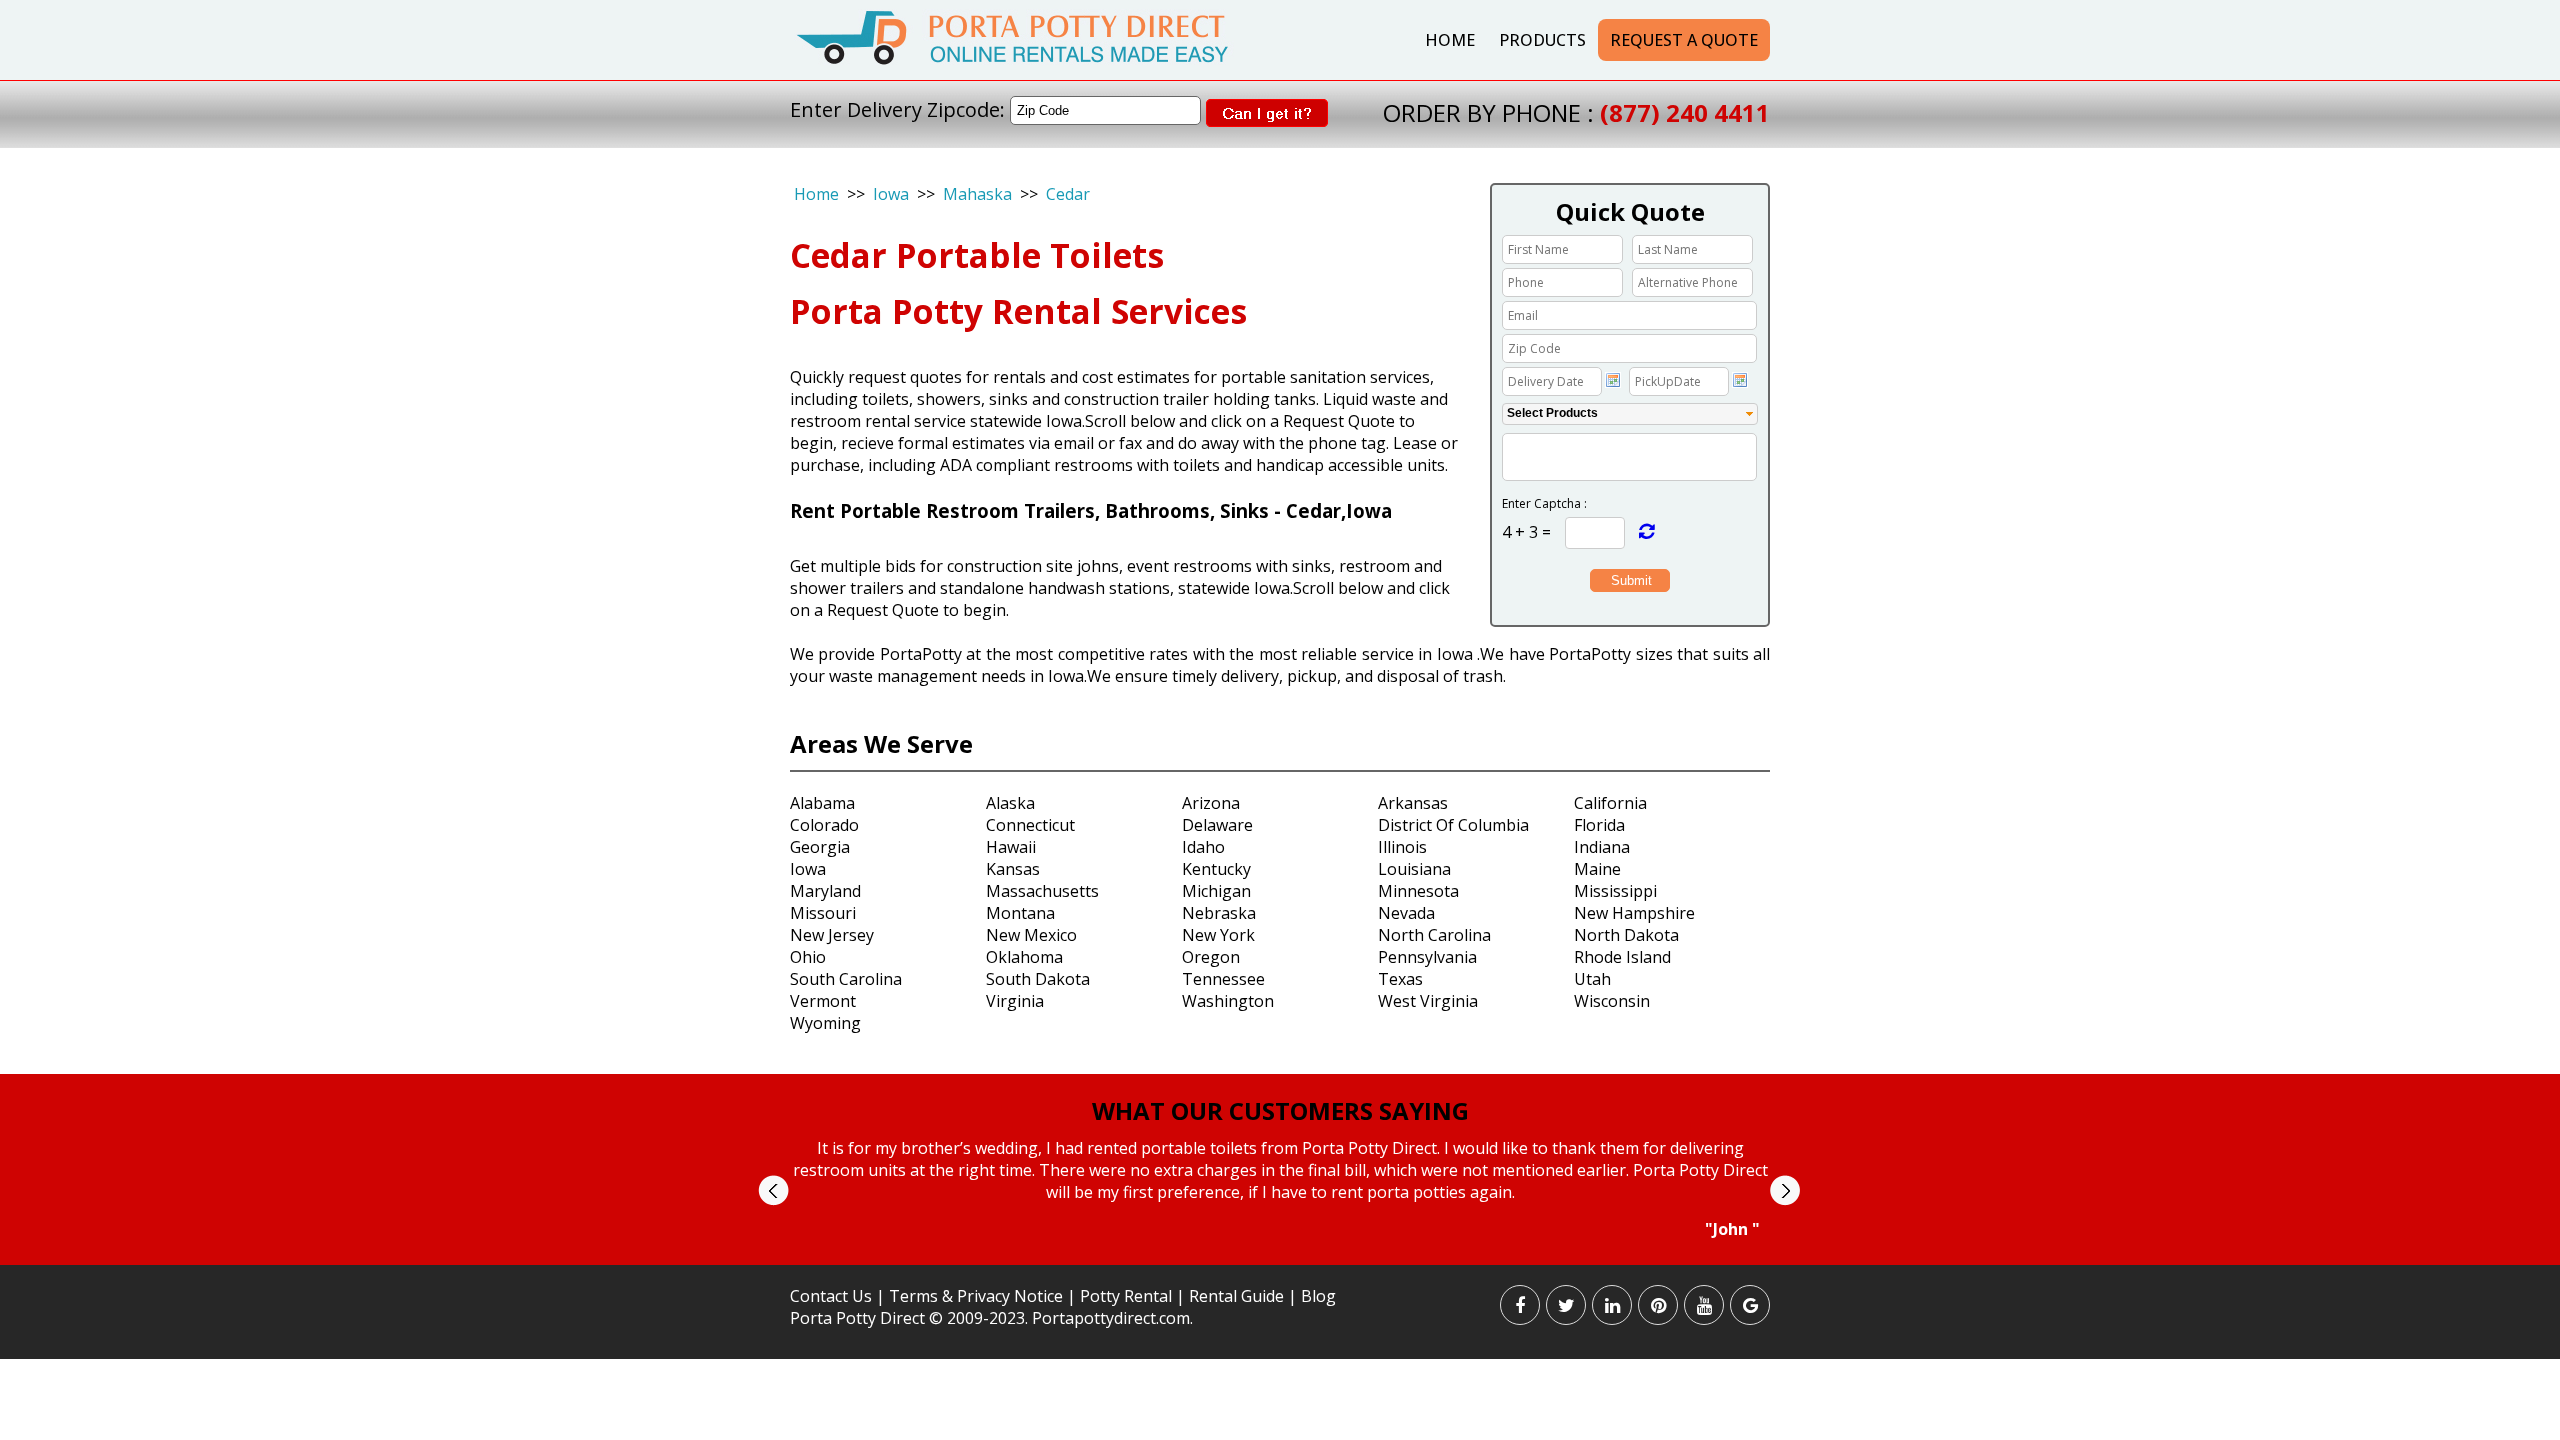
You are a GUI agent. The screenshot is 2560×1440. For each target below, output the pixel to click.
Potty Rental (1126, 1296)
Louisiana (1414, 869)
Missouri (823, 913)
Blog (1318, 1296)
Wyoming (825, 1023)
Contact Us (831, 1296)
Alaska (1010, 803)
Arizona (1211, 803)
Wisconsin (1612, 1001)
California (1610, 803)
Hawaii (1011, 847)
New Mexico (1031, 935)
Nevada (1406, 913)
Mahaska (977, 194)
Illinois (1402, 847)
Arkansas (1413, 803)
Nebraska (1219, 913)
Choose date (1613, 380)
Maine (1597, 869)
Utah (1592, 979)
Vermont (823, 1001)
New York (1218, 935)
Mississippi (1615, 891)
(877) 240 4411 (1685, 112)
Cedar (1068, 194)
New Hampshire (1634, 913)
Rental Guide (1238, 1296)
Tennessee (1223, 979)
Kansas (1013, 869)
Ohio (808, 957)
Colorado (824, 825)
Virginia (1015, 1001)
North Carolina (1434, 935)
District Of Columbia (1453, 825)
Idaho (1203, 847)
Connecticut (1030, 825)
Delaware (1217, 825)
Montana (1020, 913)
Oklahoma (1024, 957)
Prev (773, 1190)
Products (1542, 40)
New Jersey (832, 935)
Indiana (1602, 847)
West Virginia (1428, 1001)
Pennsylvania (1427, 957)
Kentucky (1216, 869)
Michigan (1216, 891)
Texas (1400, 979)
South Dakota (1038, 979)
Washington (1228, 1001)
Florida (1599, 825)
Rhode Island (1622, 957)
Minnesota (1418, 891)
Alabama (822, 803)
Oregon (1211, 957)
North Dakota (1626, 935)
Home (1450, 40)
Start (1273, 1258)
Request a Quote (1684, 40)
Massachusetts (1042, 891)
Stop (1288, 1258)
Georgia (820, 847)
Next (1784, 1190)
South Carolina (846, 979)
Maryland (825, 891)
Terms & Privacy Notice (976, 1296)
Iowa (891, 194)
